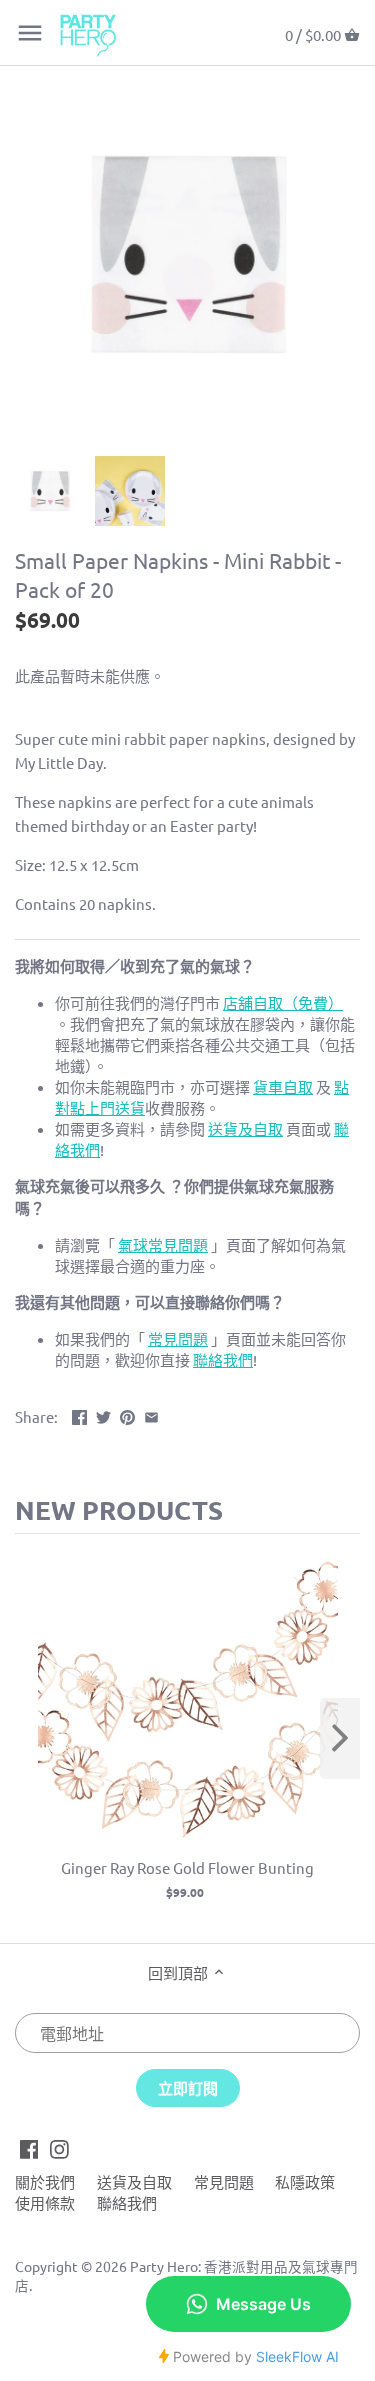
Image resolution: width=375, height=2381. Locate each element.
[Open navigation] (30, 33)
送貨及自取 (134, 2181)
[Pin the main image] (127, 1414)
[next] (340, 1738)
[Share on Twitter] (103, 1414)
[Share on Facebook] (79, 1414)
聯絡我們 (127, 2202)
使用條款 (45, 2202)
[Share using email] (151, 1414)
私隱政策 (305, 2181)
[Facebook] (29, 2147)
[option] (50, 491)
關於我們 (45, 2181)
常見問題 (224, 2181)
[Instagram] (59, 2147)
